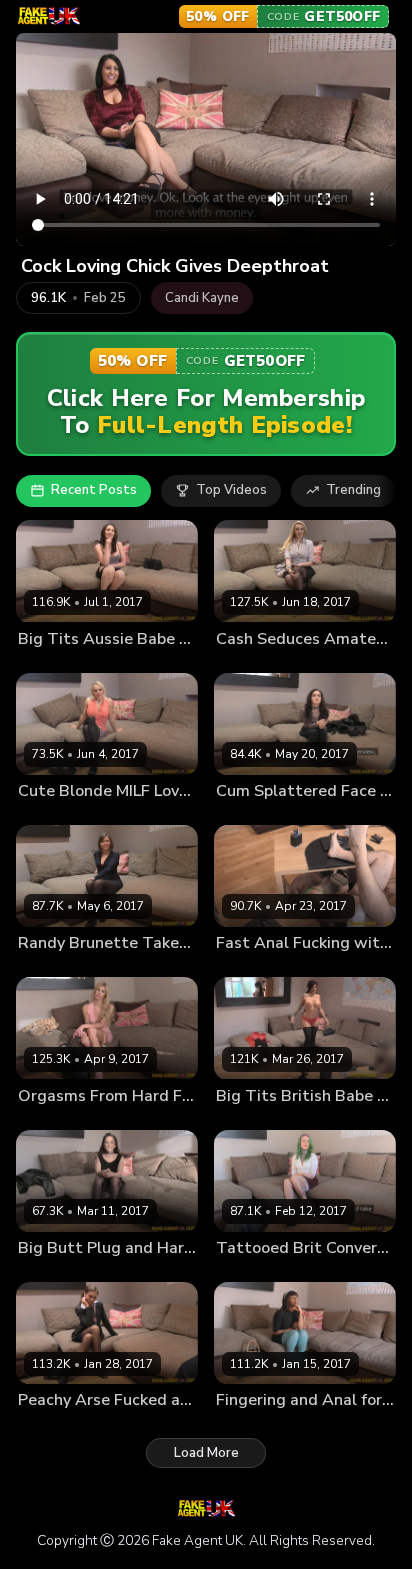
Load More (206, 1453)
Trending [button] (353, 490)
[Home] (48, 16)
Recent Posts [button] (94, 490)
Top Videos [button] (231, 490)
